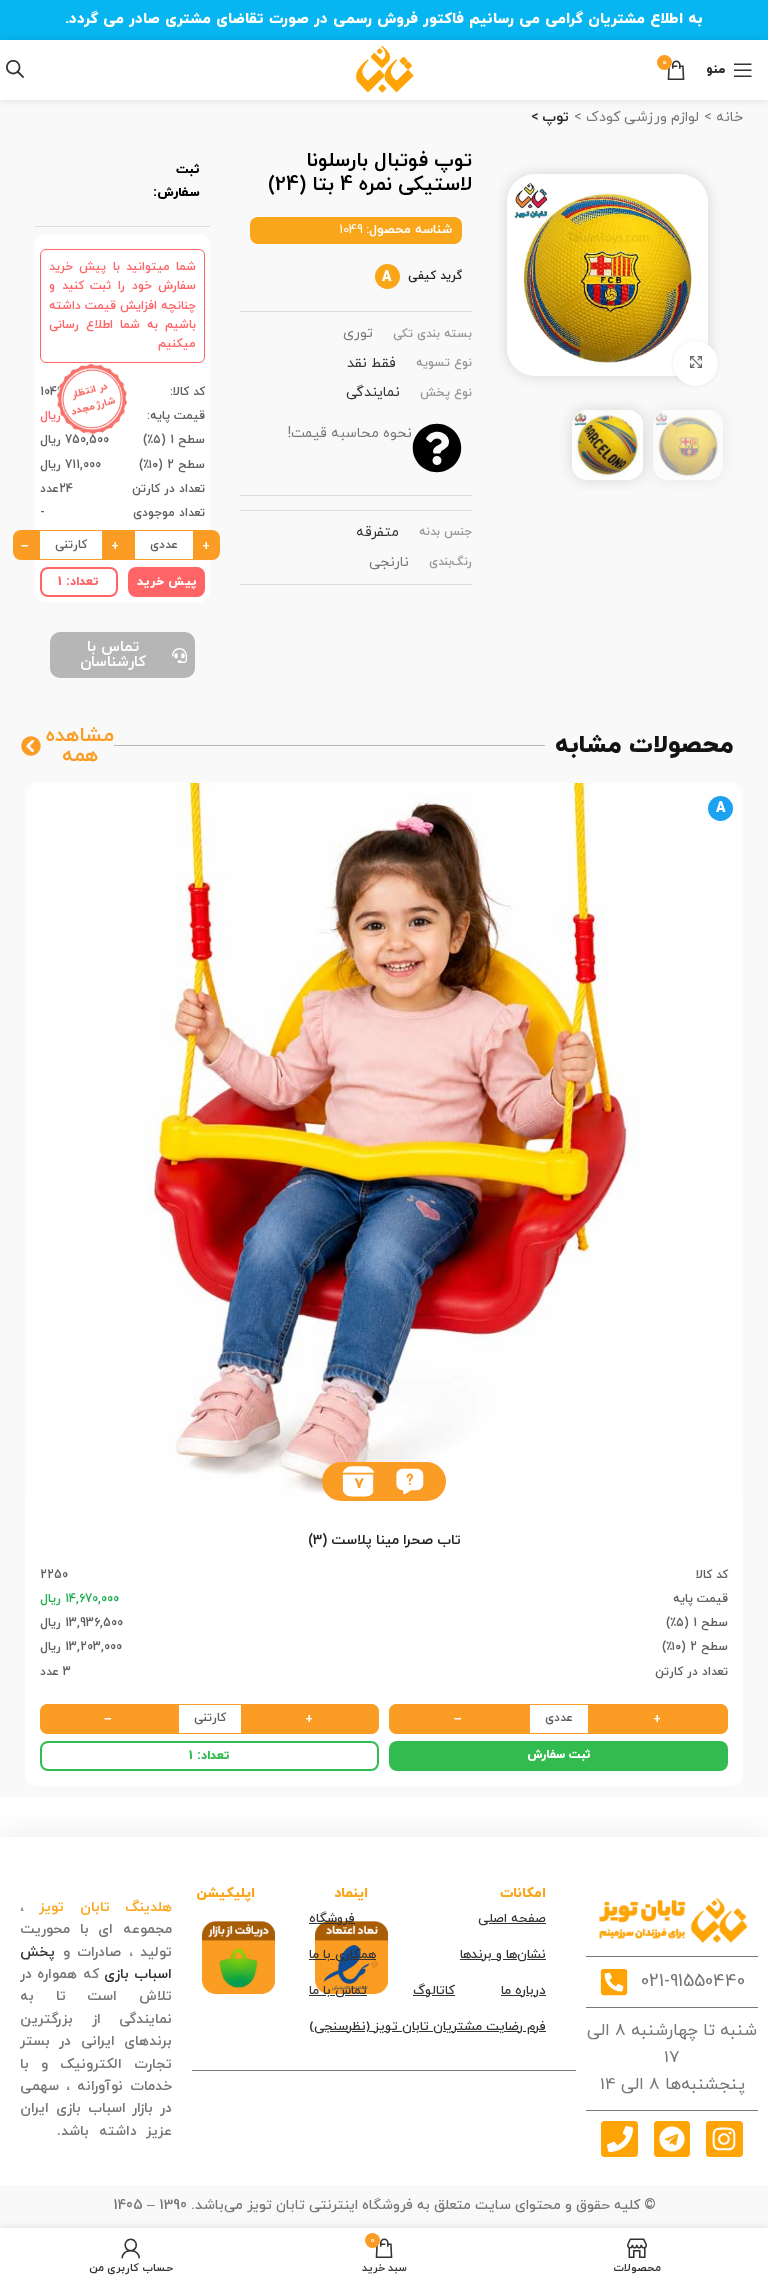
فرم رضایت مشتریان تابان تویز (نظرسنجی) (427, 2027)
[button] (409, 1481)
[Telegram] (672, 2139)
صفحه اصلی (512, 1919)
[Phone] (619, 2139)
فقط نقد (371, 363)
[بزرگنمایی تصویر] (695, 363)
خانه (727, 117)
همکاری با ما (342, 1955)
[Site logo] (384, 68)
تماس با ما (338, 1991)
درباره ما (523, 1991)
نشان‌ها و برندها (503, 1955)
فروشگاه (332, 1919)
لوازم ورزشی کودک (640, 117)
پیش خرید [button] (167, 582)
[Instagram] (724, 2139)
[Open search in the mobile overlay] (15, 69)
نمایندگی (373, 392)
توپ (553, 117)
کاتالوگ (434, 1991)
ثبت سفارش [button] (559, 1755)
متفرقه (377, 532)
